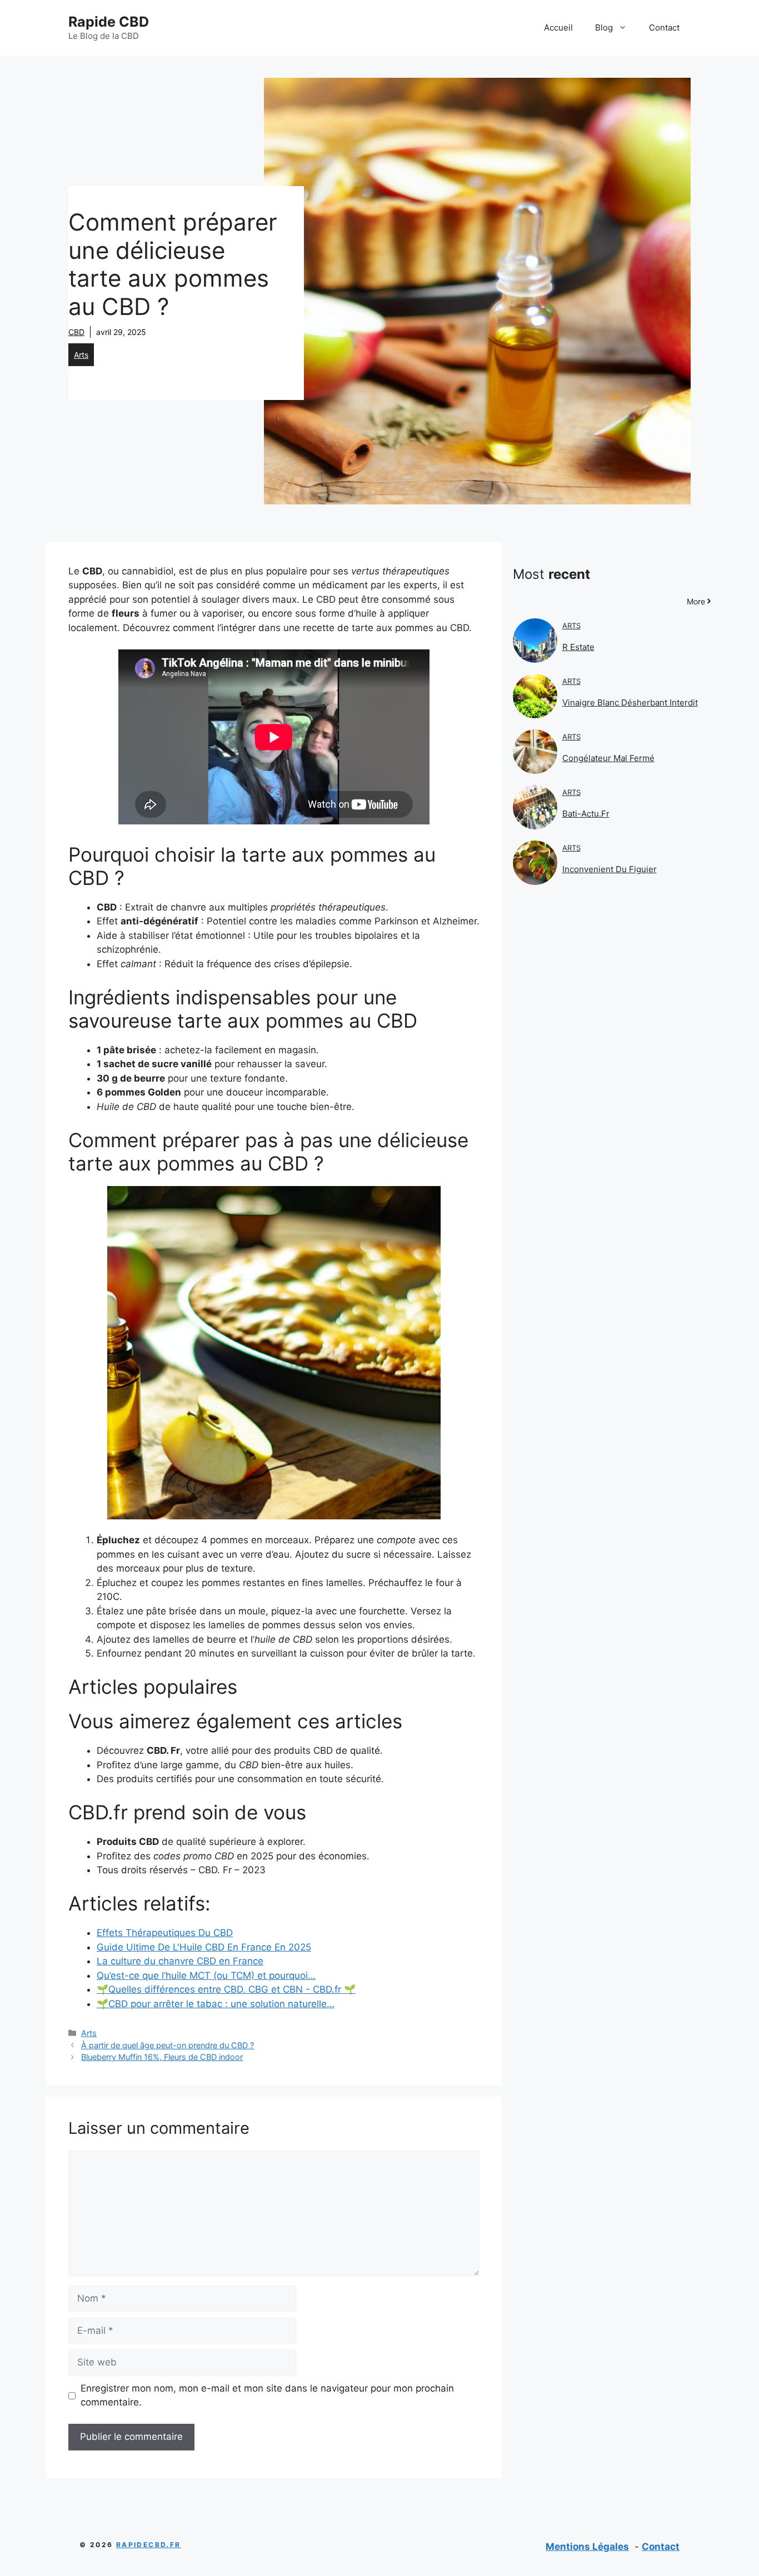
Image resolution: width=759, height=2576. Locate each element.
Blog (604, 27)
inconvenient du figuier (610, 869)
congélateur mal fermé (608, 758)
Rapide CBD (109, 22)
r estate (578, 647)
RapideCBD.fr (149, 2545)
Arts (81, 355)
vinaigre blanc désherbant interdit (630, 702)
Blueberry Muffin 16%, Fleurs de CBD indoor (162, 2057)
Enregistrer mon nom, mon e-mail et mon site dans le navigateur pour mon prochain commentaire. (267, 2395)
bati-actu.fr (586, 814)
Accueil (558, 27)
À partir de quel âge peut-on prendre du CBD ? (168, 2045)
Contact (664, 27)
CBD (76, 332)
